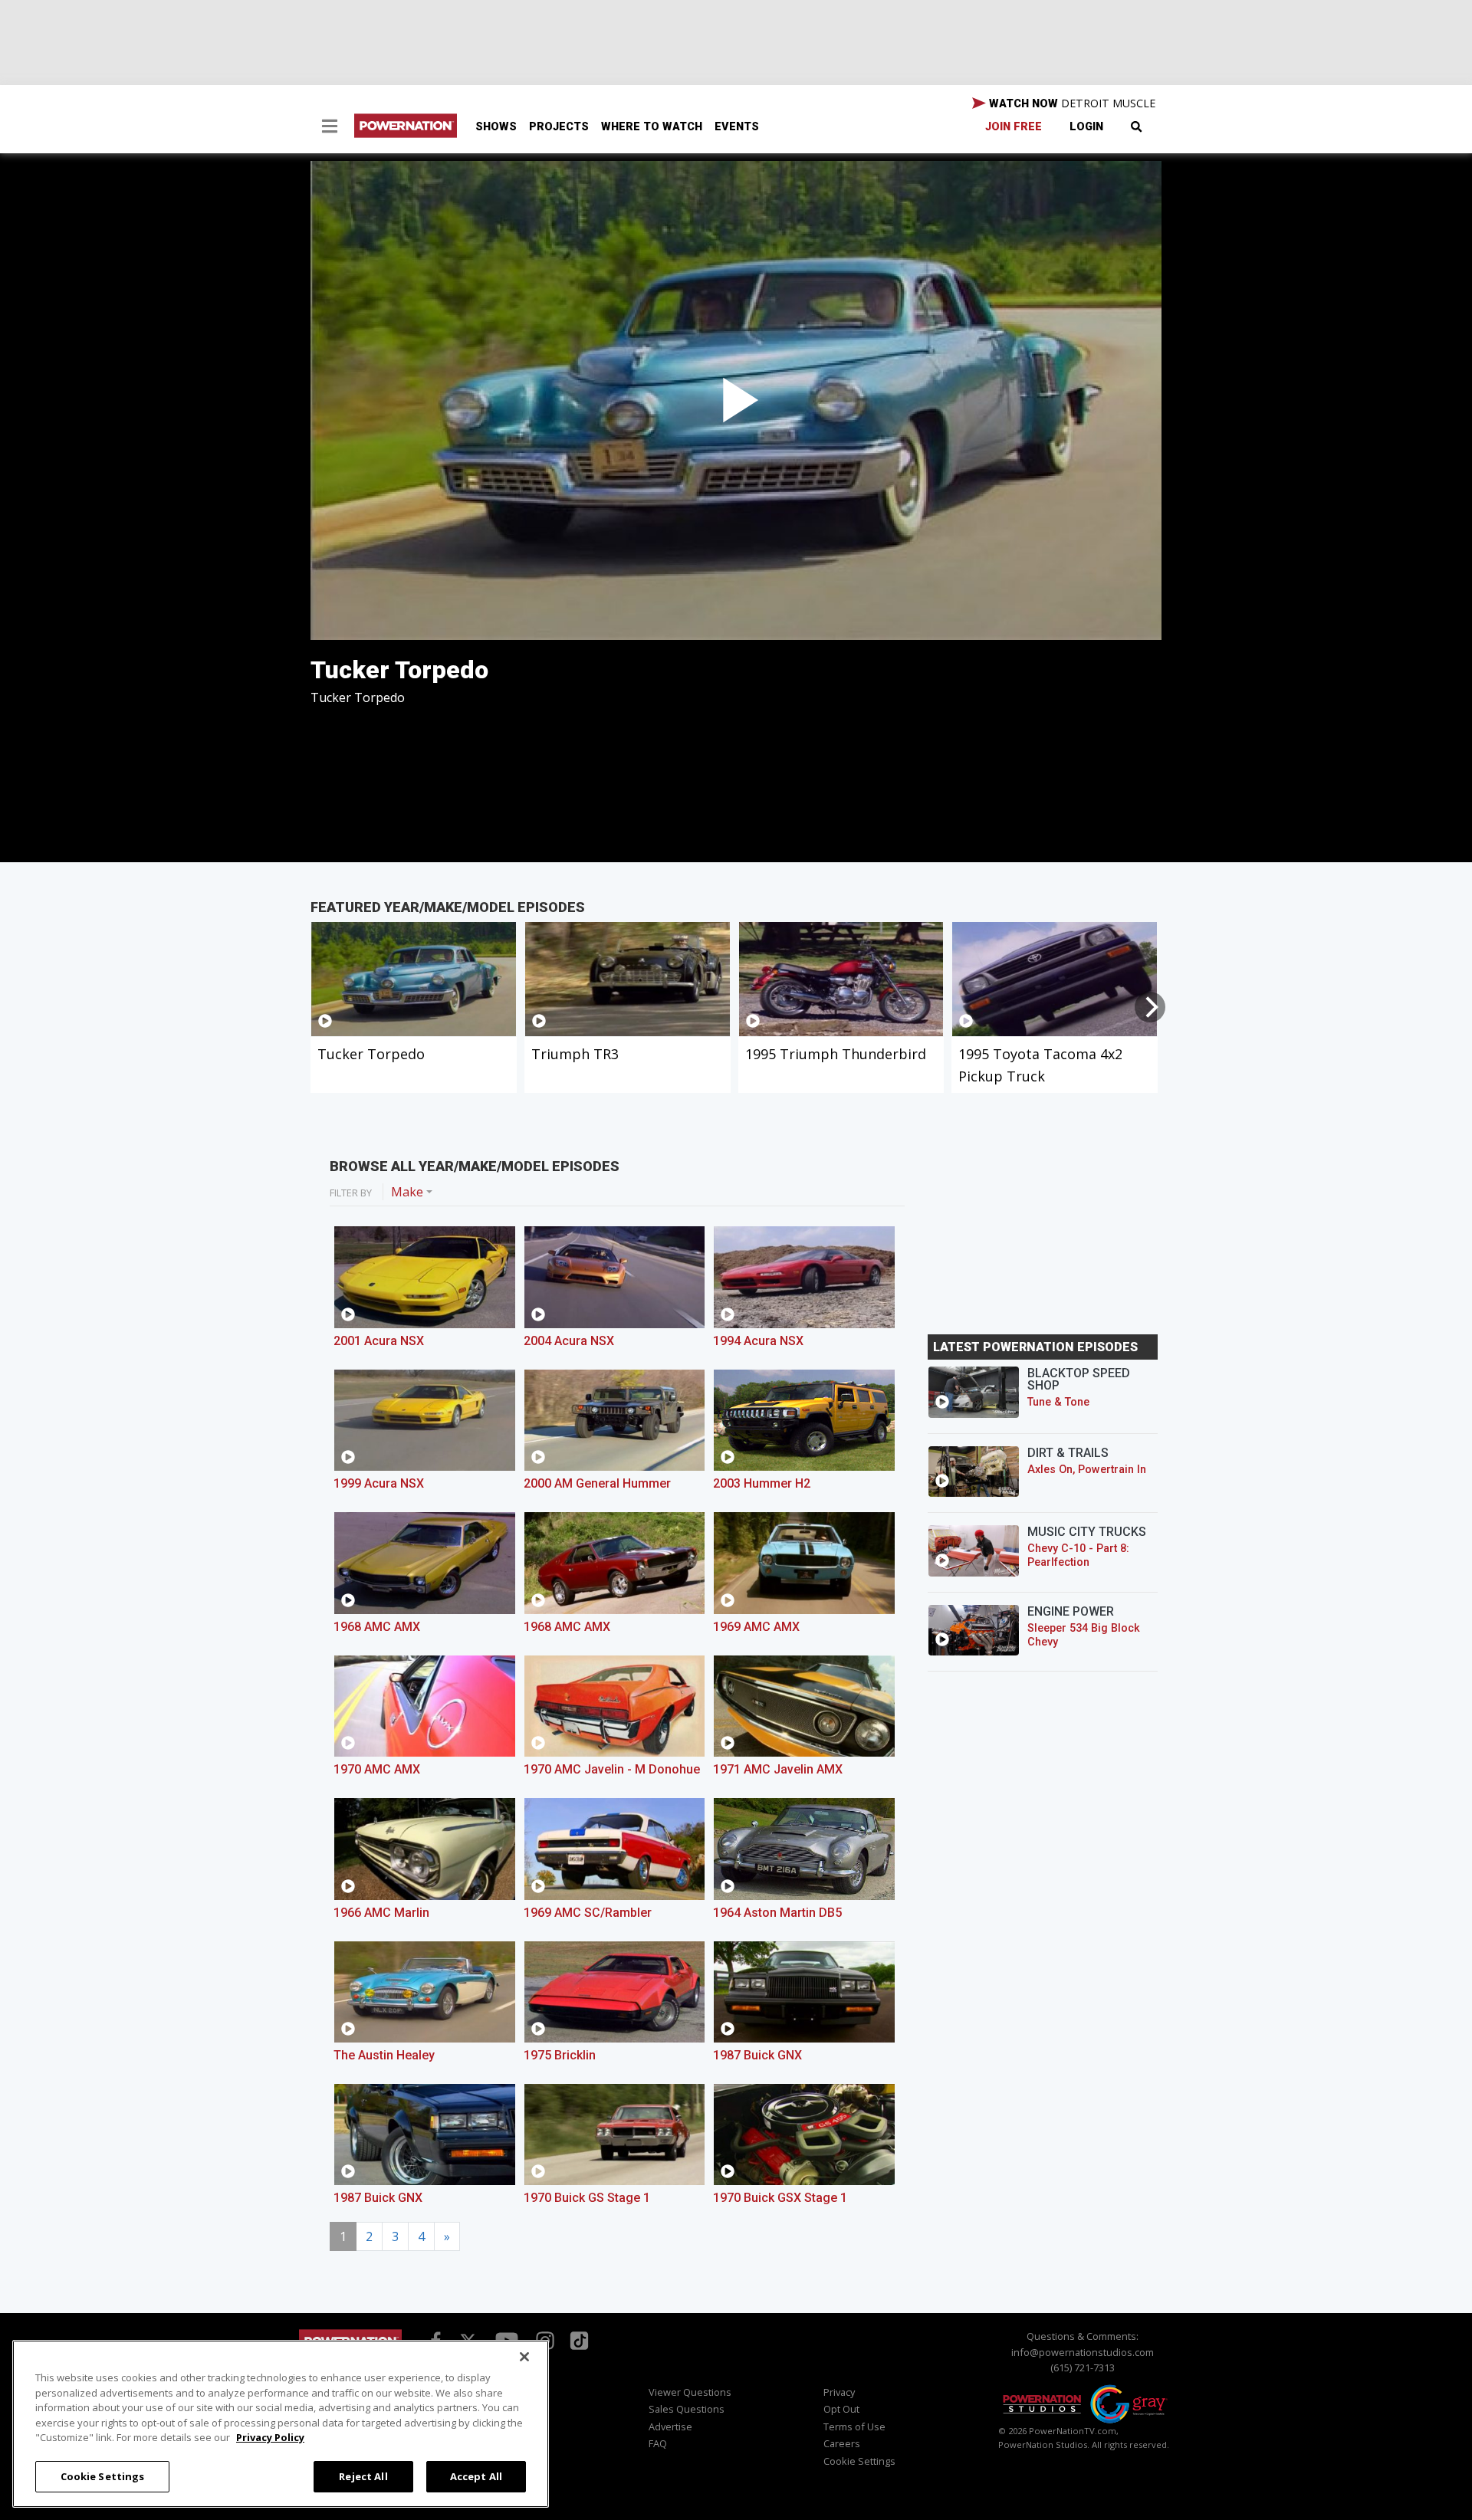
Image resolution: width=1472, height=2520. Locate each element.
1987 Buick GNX (757, 2055)
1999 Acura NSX (379, 1483)
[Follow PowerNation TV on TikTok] (577, 2340)
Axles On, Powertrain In (1087, 1470)
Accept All (476, 2476)
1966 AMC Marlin (381, 1913)
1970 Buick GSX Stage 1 (780, 2198)
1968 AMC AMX (377, 1627)
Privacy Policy (270, 2437)
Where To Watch (652, 127)
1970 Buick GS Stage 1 (587, 2198)
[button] (330, 128)
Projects (559, 127)
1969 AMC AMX (756, 1627)
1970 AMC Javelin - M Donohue (612, 1769)
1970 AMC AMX (377, 1769)
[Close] (524, 2357)
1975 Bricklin (560, 2055)
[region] (281, 2424)
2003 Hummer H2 (762, 1483)
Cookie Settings (103, 2476)
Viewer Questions (690, 2392)
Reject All (363, 2476)
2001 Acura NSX (379, 1341)
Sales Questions (687, 2409)
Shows (496, 127)
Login (1086, 127)
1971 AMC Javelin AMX (778, 1769)
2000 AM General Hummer (597, 1483)
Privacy (839, 2392)
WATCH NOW (1071, 103)
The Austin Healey (384, 2055)
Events (737, 127)
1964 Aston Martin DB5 (777, 1913)
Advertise (670, 2426)
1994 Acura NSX (758, 1341)
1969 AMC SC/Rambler (588, 1913)
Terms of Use (854, 2426)
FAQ (658, 2443)
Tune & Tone (1058, 1402)
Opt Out (841, 2409)
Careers (842, 2443)
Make (407, 1192)
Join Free (1014, 127)
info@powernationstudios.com (1083, 2352)
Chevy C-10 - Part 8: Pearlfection (1078, 1555)
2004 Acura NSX (569, 1341)
